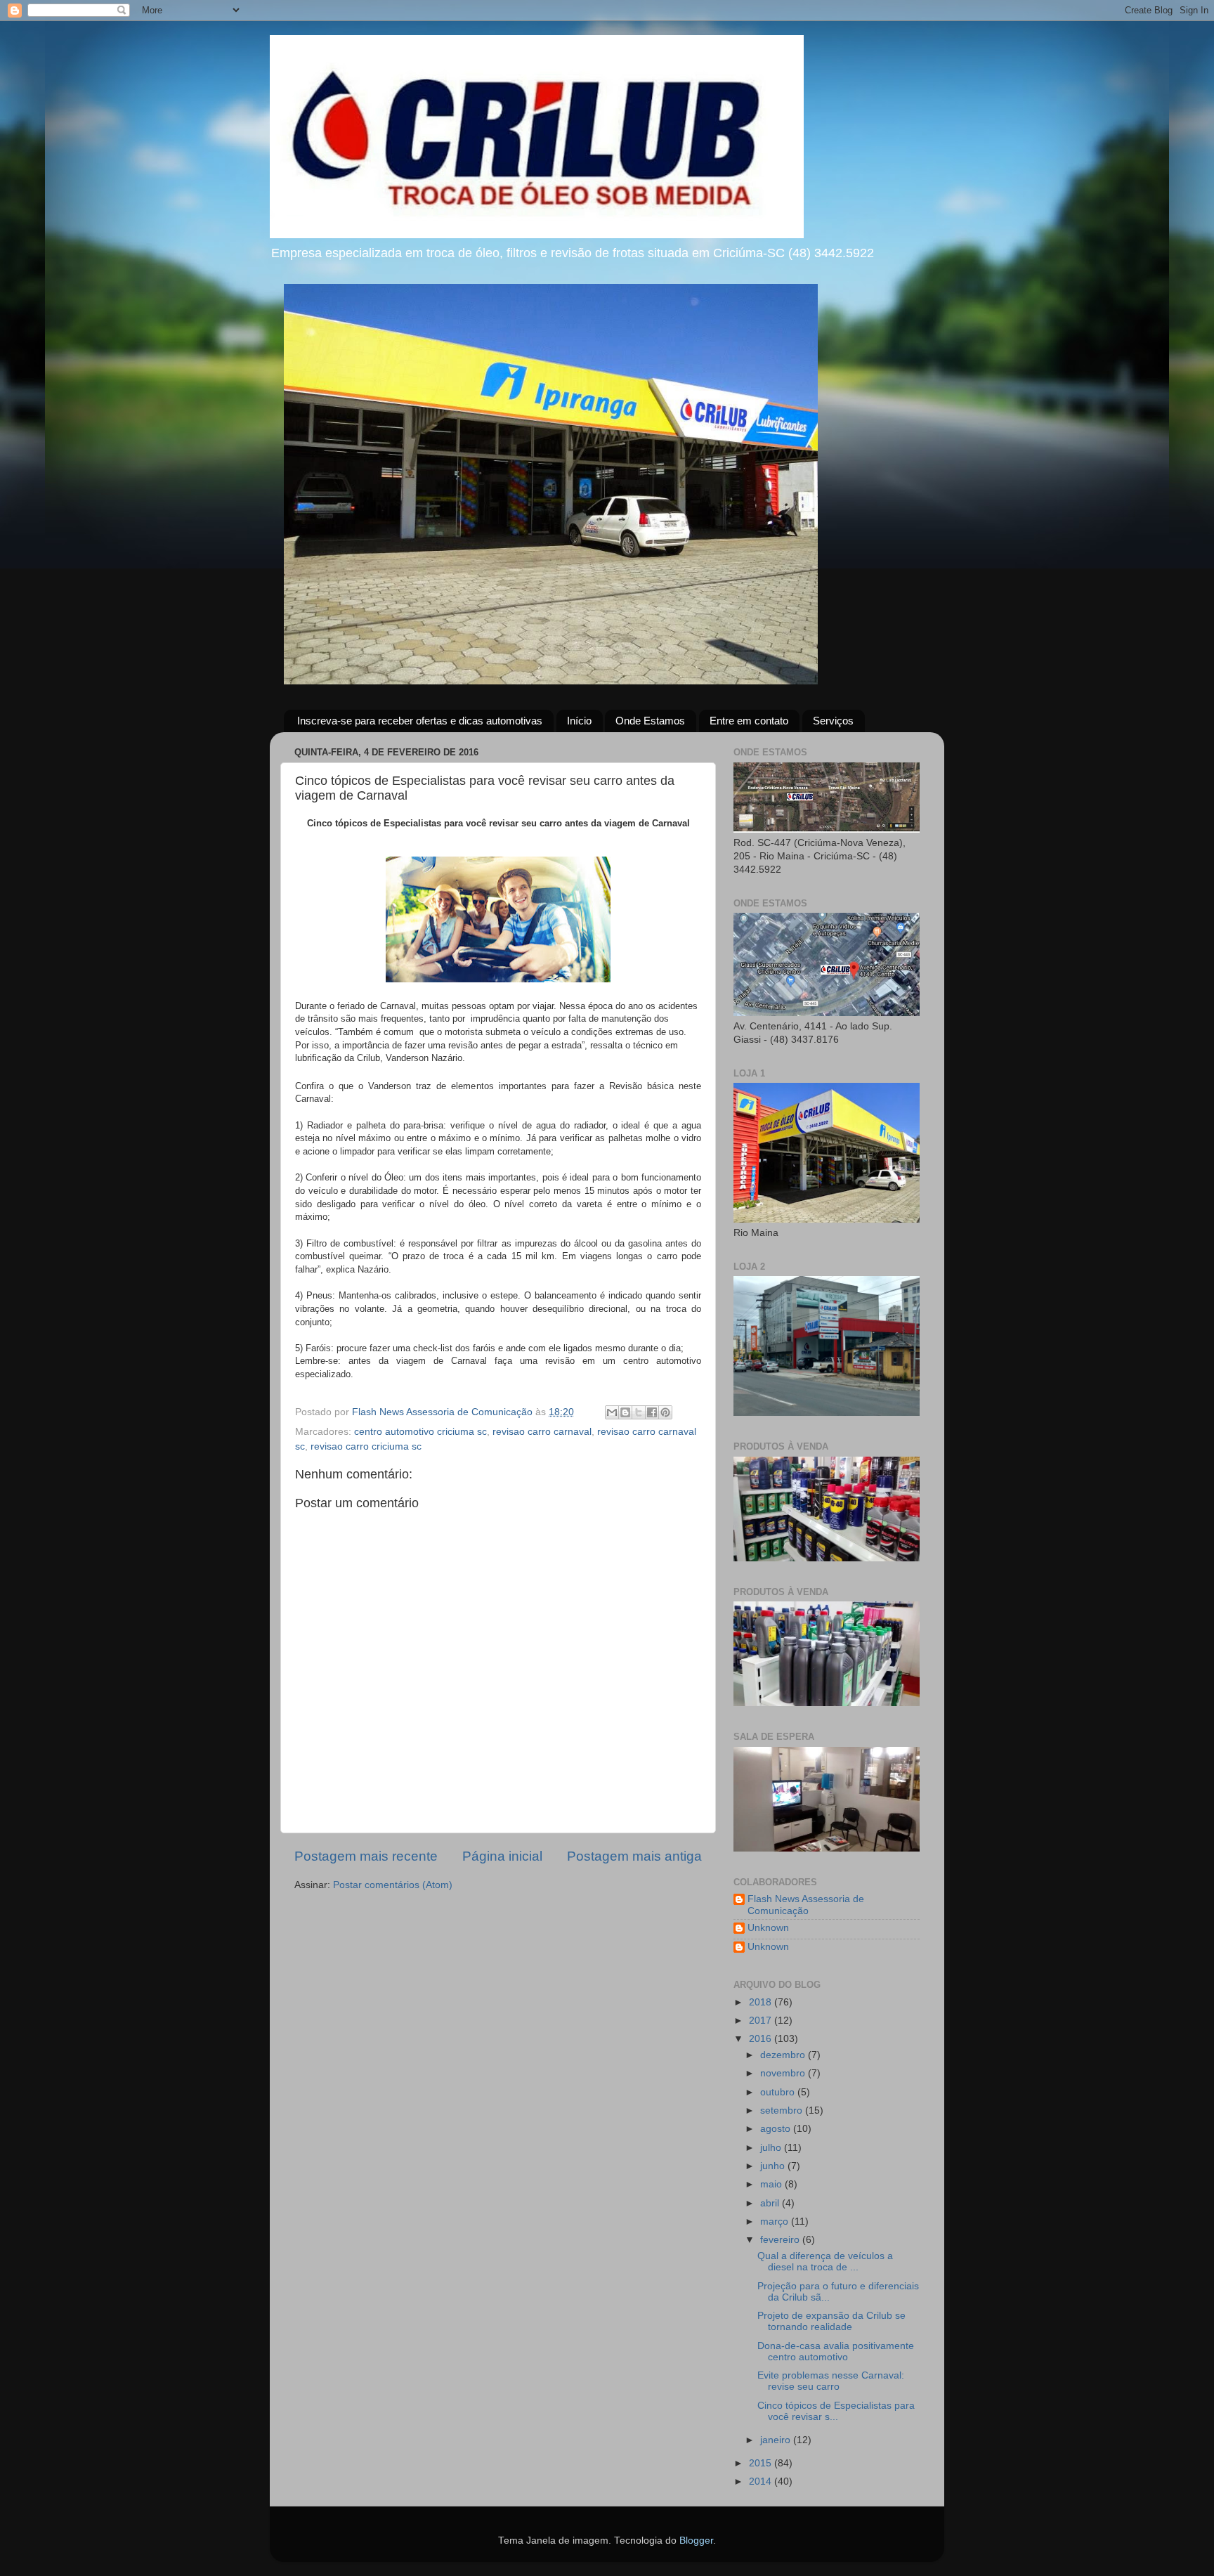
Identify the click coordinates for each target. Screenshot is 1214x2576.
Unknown (768, 1928)
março (776, 2222)
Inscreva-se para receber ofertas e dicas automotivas (420, 721)
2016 (762, 2039)
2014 (762, 2481)
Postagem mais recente (366, 1856)
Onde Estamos (650, 721)
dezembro (784, 2055)
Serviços (833, 721)
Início (579, 721)
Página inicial (502, 1856)
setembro (783, 2110)
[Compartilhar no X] (639, 1412)
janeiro (777, 2440)
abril (771, 2203)
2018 (762, 2002)
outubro (779, 2092)
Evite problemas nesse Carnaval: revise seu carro (831, 2381)
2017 (762, 2021)
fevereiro (781, 2240)
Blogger (696, 2541)
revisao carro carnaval (542, 1432)
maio (772, 2184)
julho (772, 2148)
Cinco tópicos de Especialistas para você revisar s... (836, 2411)
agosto (777, 2129)
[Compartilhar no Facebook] (652, 1412)
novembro (784, 2073)
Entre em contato (749, 721)
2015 (762, 2463)
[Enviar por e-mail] (612, 1412)
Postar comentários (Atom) (393, 1885)
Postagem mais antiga (634, 1856)
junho (774, 2166)
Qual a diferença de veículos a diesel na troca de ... (825, 2262)
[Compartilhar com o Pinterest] (665, 1412)
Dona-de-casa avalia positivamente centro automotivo (836, 2351)
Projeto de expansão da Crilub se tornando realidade (831, 2321)
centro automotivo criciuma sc (420, 1432)
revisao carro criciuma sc (366, 1446)
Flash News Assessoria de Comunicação (806, 1905)
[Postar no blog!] (625, 1412)
